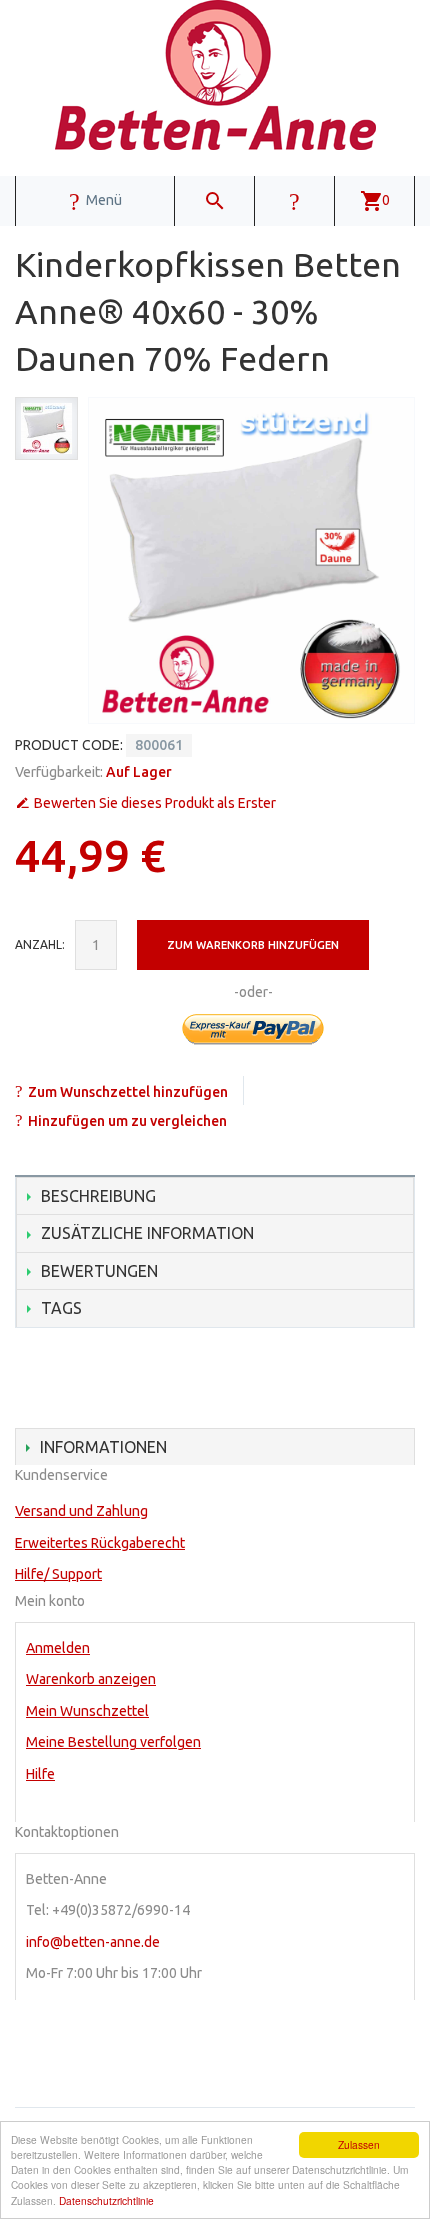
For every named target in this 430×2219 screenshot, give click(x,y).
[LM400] (46, 428)
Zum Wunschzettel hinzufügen (128, 1092)
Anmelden (58, 1648)
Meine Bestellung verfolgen (113, 1742)
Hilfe (40, 1774)
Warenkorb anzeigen (91, 1679)
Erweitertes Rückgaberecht (100, 1543)
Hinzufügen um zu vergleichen (127, 1121)
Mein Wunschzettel (87, 1711)
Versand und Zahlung (81, 1511)
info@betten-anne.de (93, 1942)
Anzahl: (40, 944)
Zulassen (359, 2144)
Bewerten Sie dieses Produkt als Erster (155, 803)
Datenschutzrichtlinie (106, 2200)
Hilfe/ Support (58, 1574)
